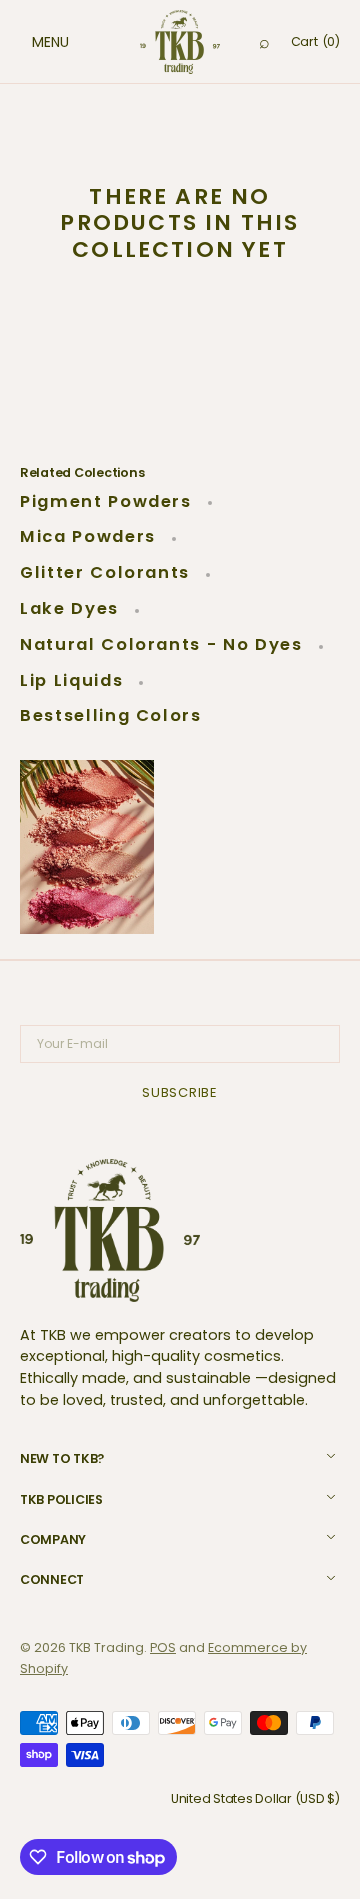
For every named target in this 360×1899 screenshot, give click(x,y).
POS (163, 1647)
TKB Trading (106, 1647)
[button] (30, 42)
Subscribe (180, 1092)
